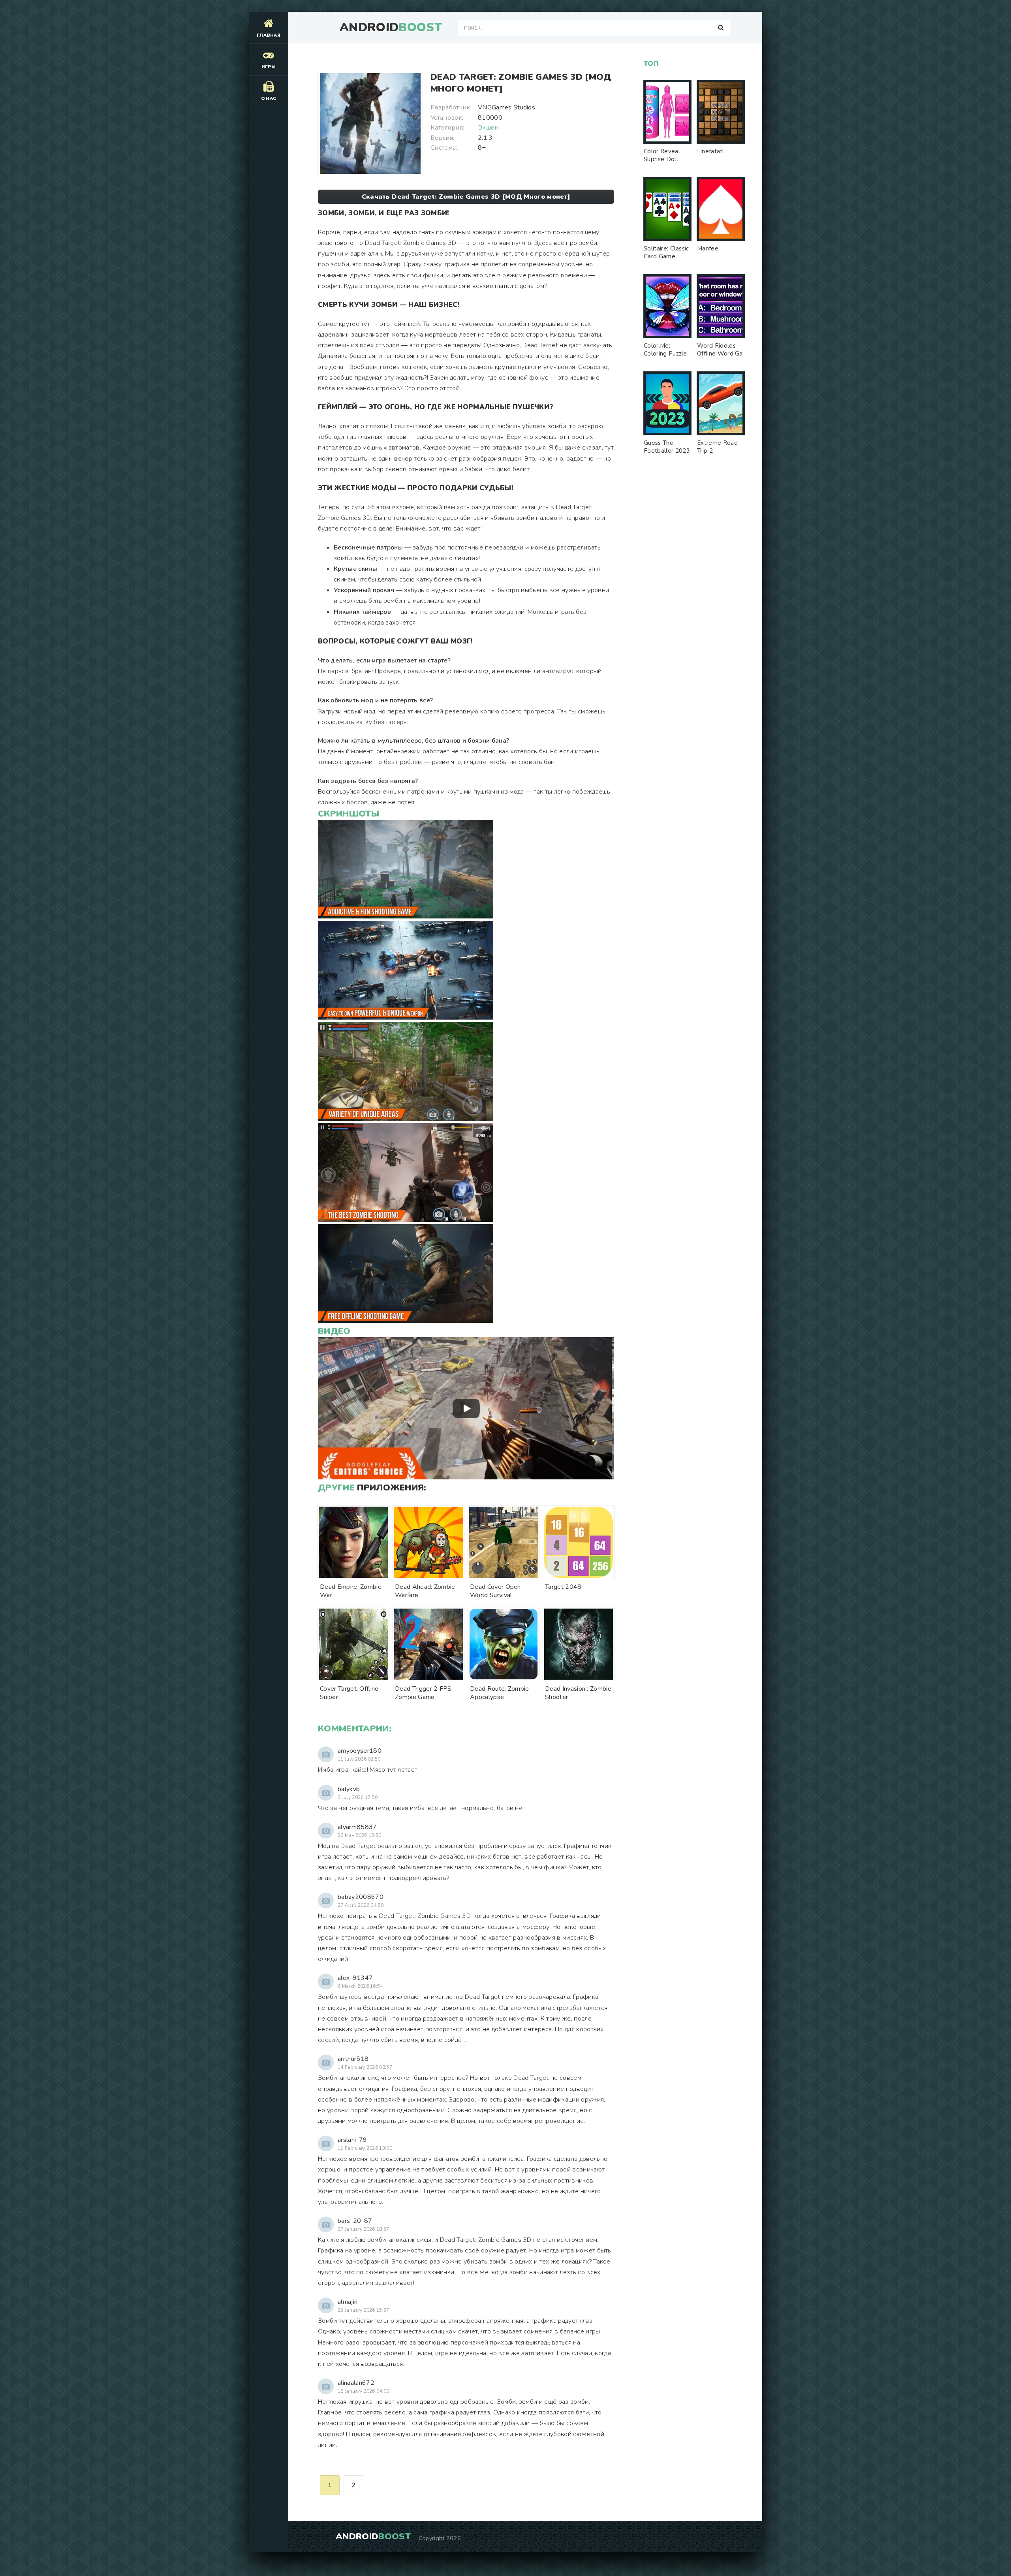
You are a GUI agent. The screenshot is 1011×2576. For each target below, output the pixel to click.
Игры (269, 67)
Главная (269, 35)
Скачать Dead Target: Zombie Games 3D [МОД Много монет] (466, 197)
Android (391, 28)
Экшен (488, 128)
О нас (269, 99)
